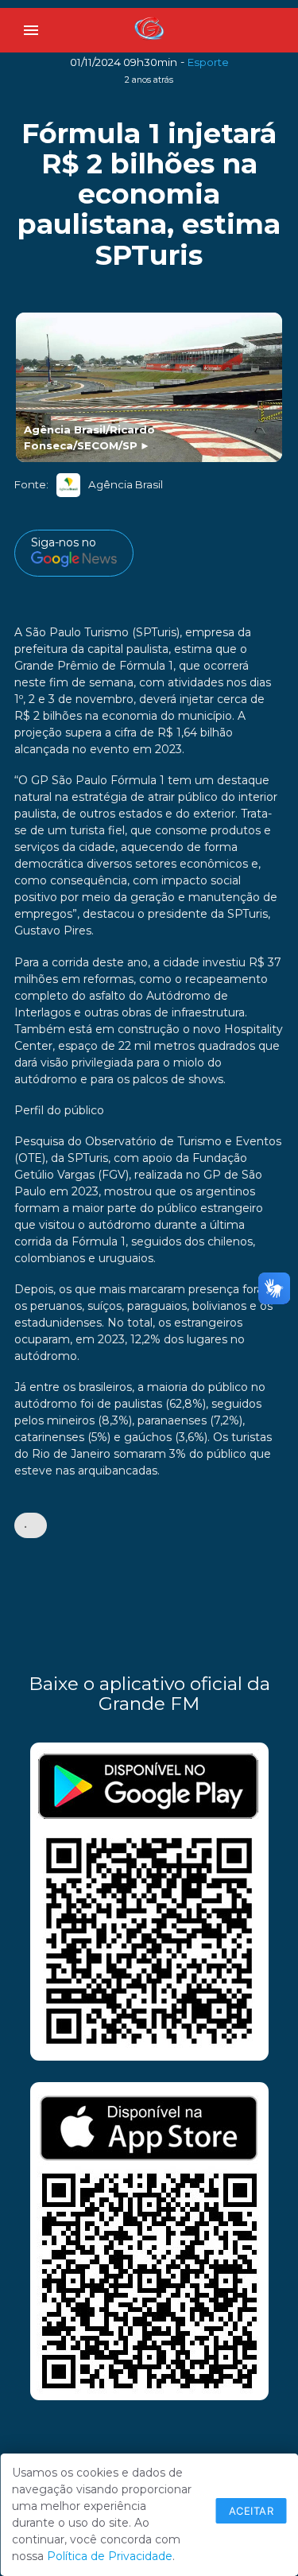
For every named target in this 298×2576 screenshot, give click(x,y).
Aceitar (252, 2511)
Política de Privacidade (110, 2556)
